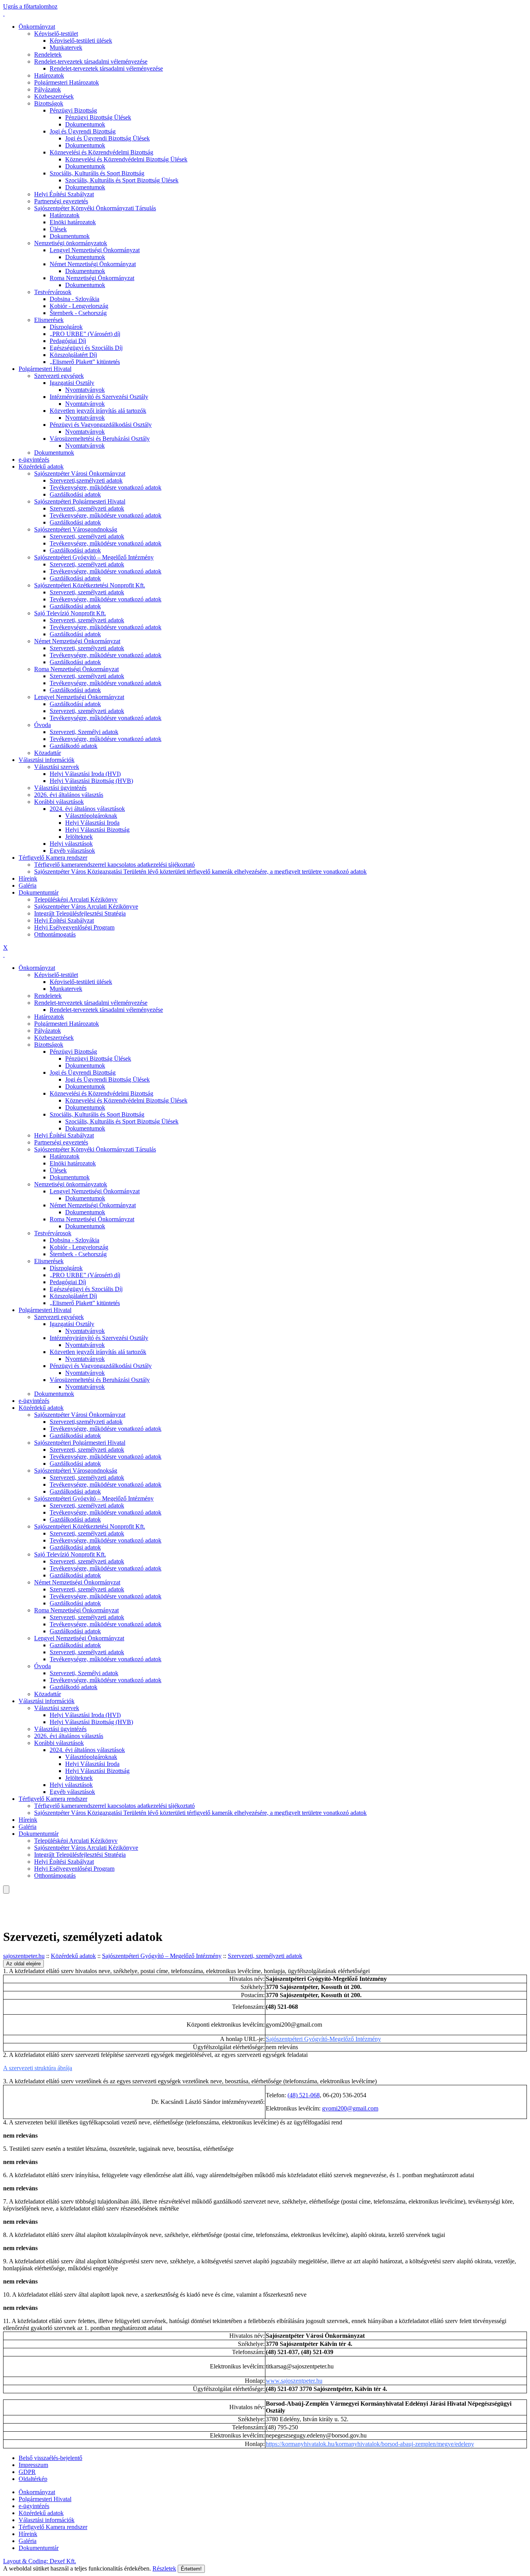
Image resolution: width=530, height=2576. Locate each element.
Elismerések (49, 320)
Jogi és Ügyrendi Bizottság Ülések (107, 138)
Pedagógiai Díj (68, 341)
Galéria (28, 885)
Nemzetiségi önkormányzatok (71, 243)
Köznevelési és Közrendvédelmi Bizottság (101, 152)
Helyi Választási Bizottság (97, 830)
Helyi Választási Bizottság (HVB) (91, 781)
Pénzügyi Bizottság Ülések (98, 117)
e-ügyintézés (34, 460)
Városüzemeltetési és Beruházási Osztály (100, 439)
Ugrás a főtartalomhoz (30, 6)
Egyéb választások (72, 851)
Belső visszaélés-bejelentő (50, 2458)
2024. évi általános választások (87, 809)
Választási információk (47, 760)
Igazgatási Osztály (72, 383)
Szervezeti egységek (59, 376)
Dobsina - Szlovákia (74, 299)
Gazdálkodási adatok (75, 494)
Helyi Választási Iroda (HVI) (85, 774)
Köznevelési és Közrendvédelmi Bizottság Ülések (126, 159)
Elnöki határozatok (73, 222)
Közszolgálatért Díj (73, 355)
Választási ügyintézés (60, 788)
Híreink (28, 879)
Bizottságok (49, 103)
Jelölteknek (79, 837)
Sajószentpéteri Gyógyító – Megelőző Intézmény (94, 557)
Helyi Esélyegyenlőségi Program (74, 927)
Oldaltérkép (33, 2479)
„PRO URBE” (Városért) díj (85, 334)
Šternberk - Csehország (78, 313)
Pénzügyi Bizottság (73, 110)
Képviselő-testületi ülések (81, 41)
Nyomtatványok (85, 390)
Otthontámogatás (55, 934)
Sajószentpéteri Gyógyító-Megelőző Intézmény (323, 2039)
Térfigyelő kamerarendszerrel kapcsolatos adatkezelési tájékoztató (114, 865)
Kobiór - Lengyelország (79, 306)
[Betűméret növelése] (4, 1897)
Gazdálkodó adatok (74, 746)
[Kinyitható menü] (4, 1911)
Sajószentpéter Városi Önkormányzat (80, 473)
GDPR (27, 2472)
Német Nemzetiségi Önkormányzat (93, 264)
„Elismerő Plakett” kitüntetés (85, 362)
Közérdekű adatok (41, 467)
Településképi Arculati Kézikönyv (76, 899)
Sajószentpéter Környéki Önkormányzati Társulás (95, 208)
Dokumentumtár (39, 892)
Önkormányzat (37, 27)
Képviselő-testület (56, 34)
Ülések (58, 229)
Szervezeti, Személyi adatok (84, 732)
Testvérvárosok (53, 292)
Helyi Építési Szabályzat (64, 194)
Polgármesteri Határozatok (67, 82)
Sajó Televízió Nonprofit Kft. (70, 613)
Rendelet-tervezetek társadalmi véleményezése (91, 61)
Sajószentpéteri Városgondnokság (76, 529)
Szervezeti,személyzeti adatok (86, 480)
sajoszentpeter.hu (24, 1956)
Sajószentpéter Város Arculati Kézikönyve (86, 906)
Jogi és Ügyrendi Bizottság (83, 131)
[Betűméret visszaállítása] (10, 1904)
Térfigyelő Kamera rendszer (53, 858)
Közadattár (48, 753)
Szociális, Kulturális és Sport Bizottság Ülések (122, 180)
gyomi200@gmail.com (350, 2108)
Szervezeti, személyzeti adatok (87, 508)
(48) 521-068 (304, 2095)
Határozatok (49, 75)
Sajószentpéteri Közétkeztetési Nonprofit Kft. (90, 585)
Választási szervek (57, 767)
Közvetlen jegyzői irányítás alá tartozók (98, 411)
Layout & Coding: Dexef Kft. (40, 2561)
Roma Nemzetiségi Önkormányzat (92, 278)
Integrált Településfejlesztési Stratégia (80, 913)
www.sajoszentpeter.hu (294, 2381)
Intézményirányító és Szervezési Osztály (99, 397)
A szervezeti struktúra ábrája (38, 2068)
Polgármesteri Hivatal (45, 369)
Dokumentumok (85, 124)
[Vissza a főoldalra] (4, 13)
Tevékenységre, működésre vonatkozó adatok (106, 487)
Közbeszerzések (54, 96)
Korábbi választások (59, 802)
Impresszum (33, 2465)
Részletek (164, 2568)
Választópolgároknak (91, 816)
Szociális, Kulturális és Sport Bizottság (97, 173)
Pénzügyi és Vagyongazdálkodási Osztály (101, 425)
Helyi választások (71, 844)
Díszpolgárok (66, 327)
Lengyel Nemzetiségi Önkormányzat (95, 250)
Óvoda (42, 725)
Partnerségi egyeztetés (61, 201)
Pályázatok (48, 89)
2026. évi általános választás (69, 795)
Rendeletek (48, 55)
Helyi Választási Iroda (92, 823)
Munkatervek (66, 48)
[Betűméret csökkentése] (4, 1904)
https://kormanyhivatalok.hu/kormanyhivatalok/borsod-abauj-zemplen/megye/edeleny (370, 2444)
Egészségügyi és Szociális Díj (86, 348)
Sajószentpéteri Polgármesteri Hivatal (80, 501)
